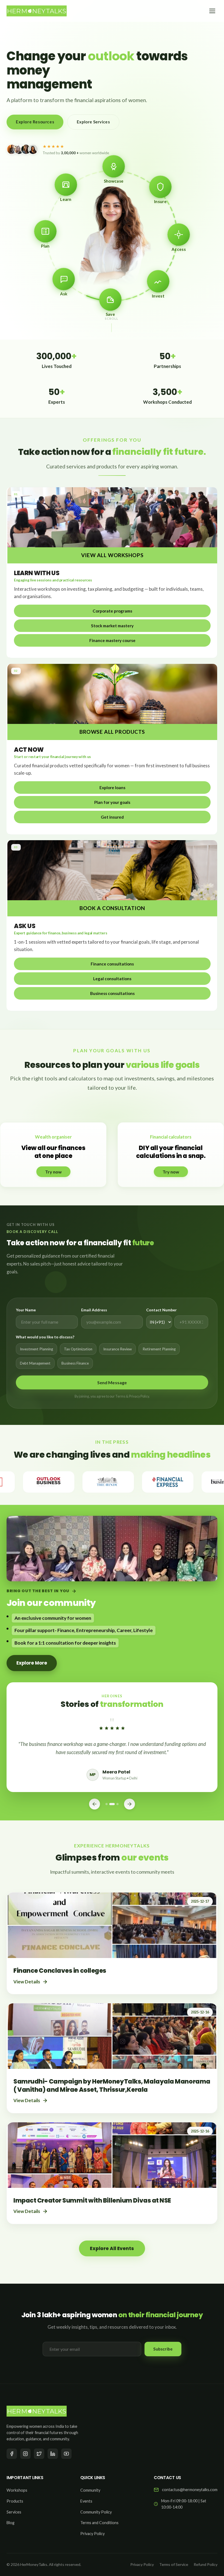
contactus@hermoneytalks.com (190, 2490)
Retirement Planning (159, 1349)
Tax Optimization (78, 1349)
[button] (112, 611)
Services (14, 2512)
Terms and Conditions (99, 2523)
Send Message (112, 1382)
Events (86, 2501)
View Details (27, 1982)
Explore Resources (35, 122)
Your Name (26, 1310)
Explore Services (93, 122)
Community (90, 2490)
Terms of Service (174, 2564)
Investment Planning (36, 1349)
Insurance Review (117, 1349)
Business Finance (75, 1363)
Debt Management (35, 1363)
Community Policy (96, 2512)
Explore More (32, 1663)
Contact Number (161, 1310)
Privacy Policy (92, 2534)
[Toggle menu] (212, 11)
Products (15, 2501)
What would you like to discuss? (45, 1337)
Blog (11, 2523)
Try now (53, 1172)
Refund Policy (206, 2564)
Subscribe (163, 2349)
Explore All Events (112, 2248)
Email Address (94, 1310)
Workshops (17, 2490)
